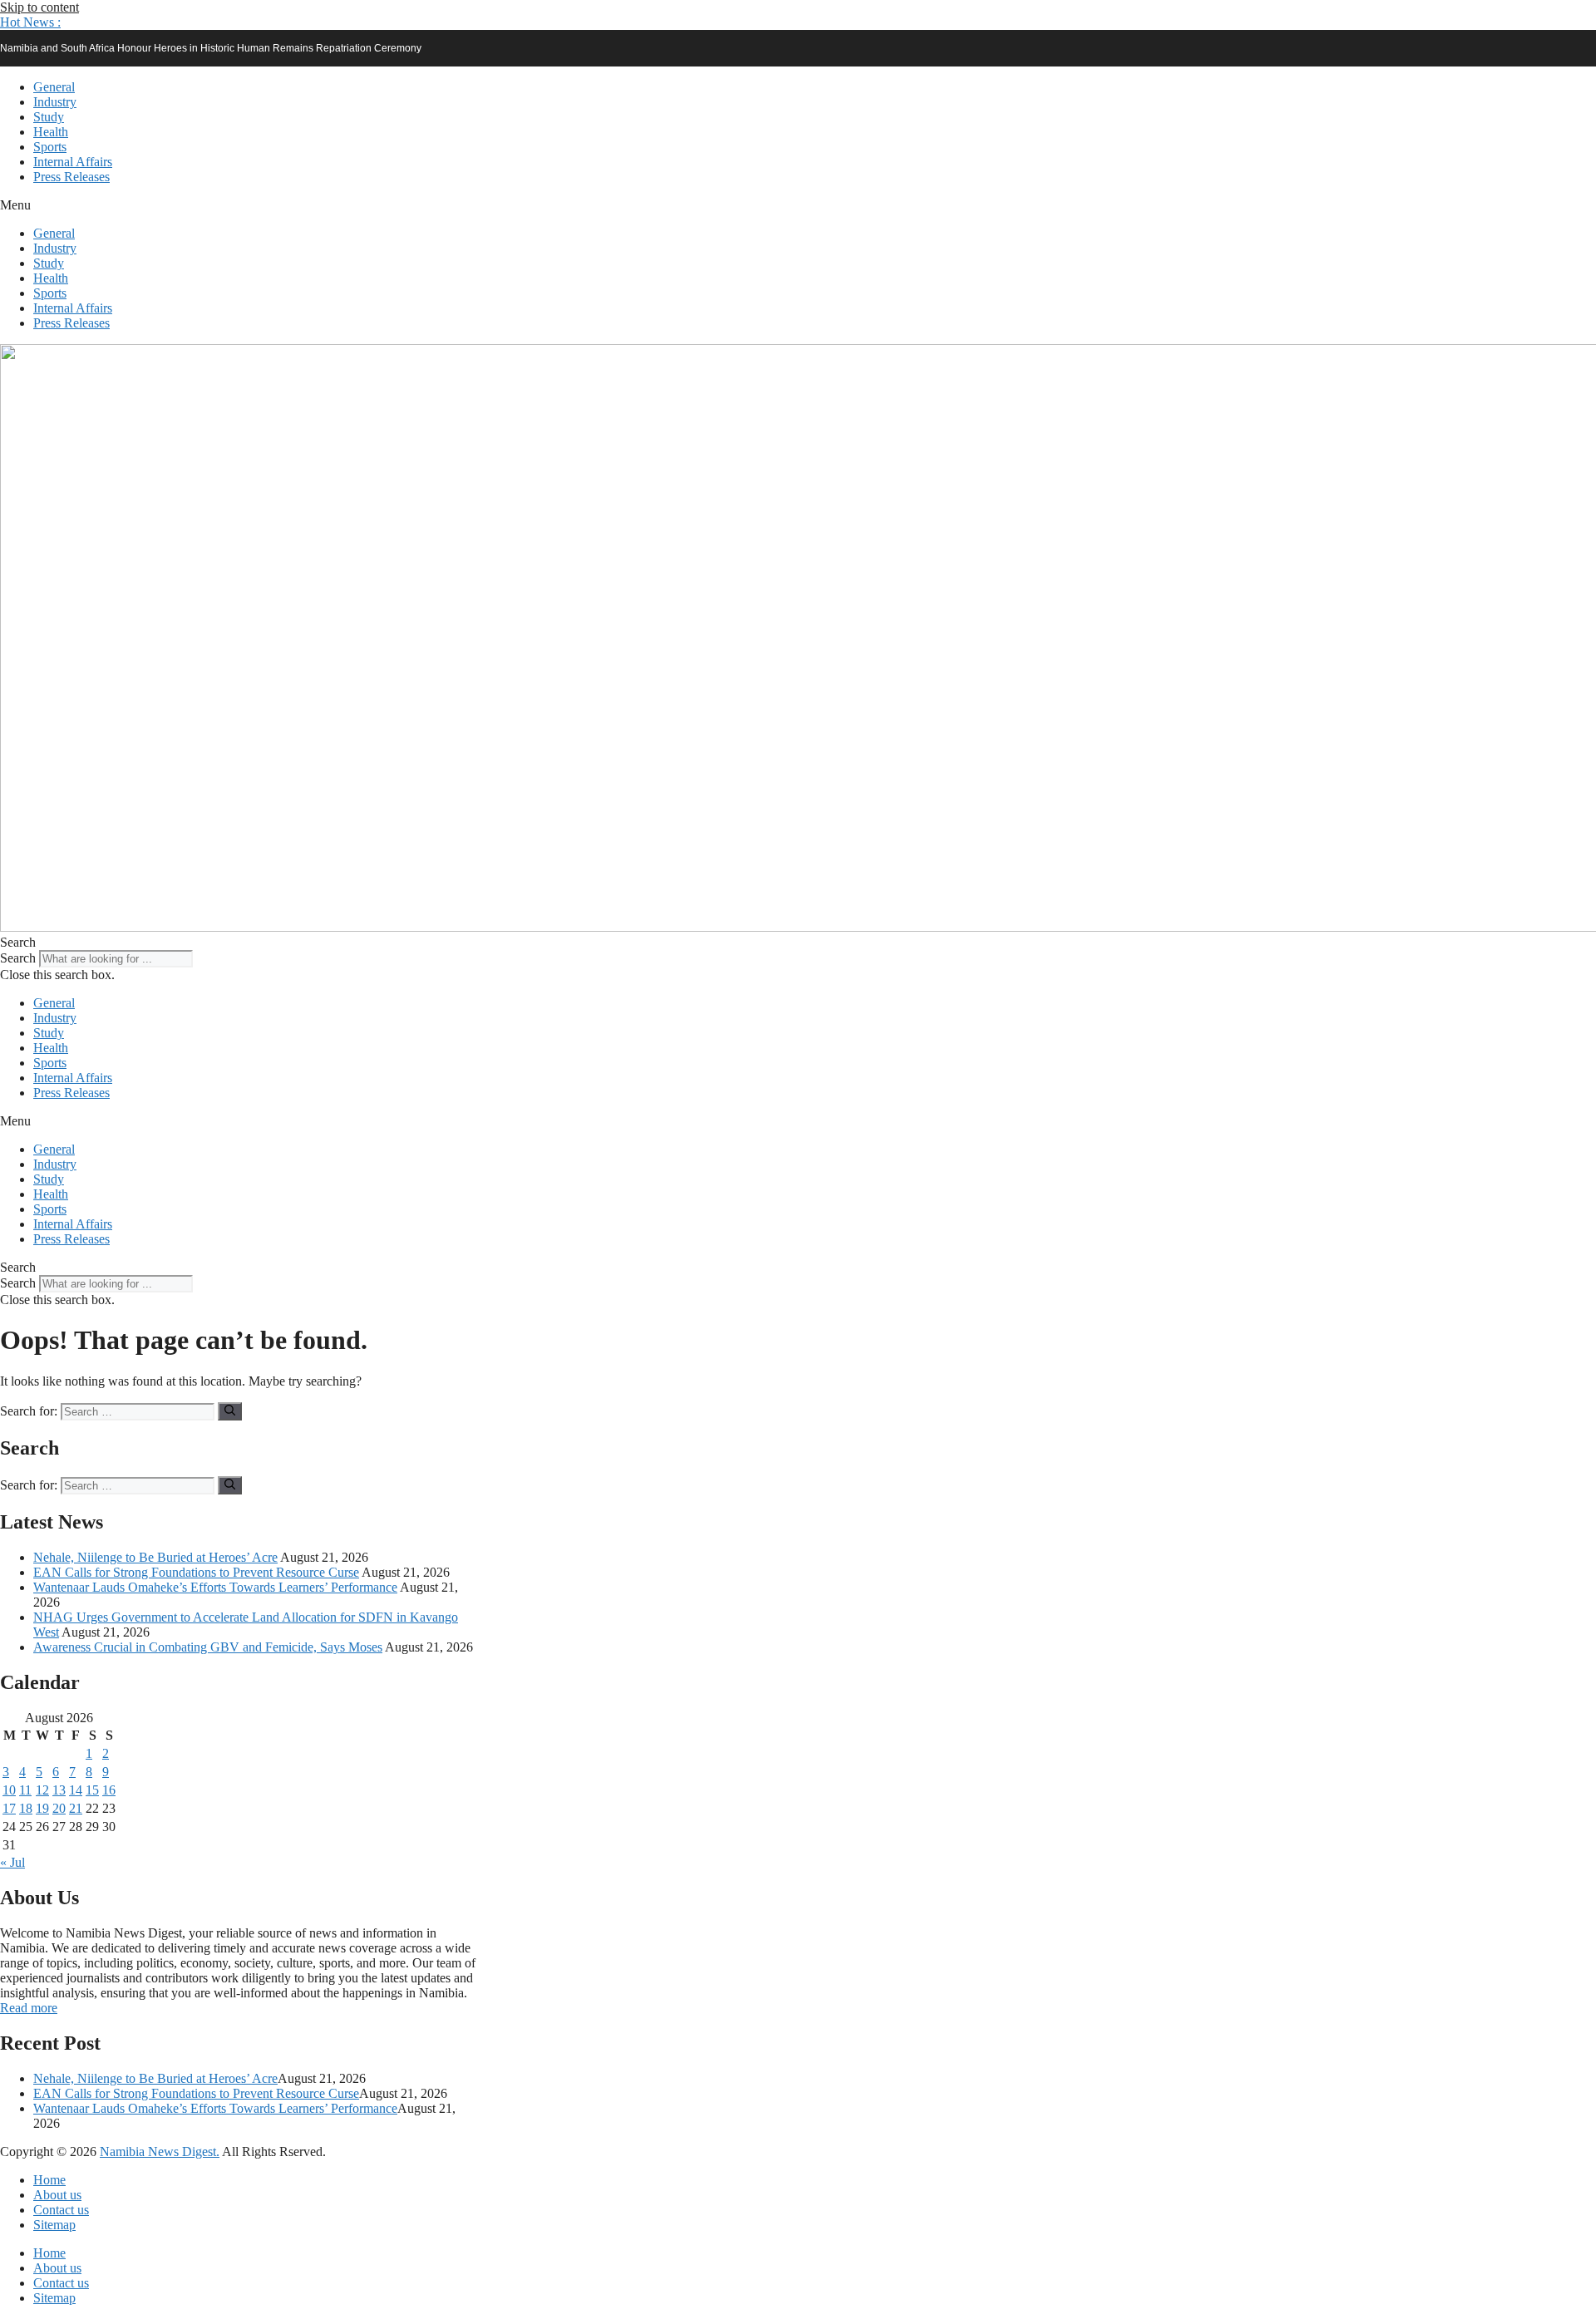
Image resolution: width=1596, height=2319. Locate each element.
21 (76, 1808)
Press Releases (71, 177)
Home (49, 2180)
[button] (30, 22)
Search (18, 958)
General (54, 87)
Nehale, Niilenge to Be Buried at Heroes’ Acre (155, 1557)
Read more (29, 2008)
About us (57, 2195)
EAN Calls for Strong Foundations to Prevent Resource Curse (196, 1572)
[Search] (230, 1411)
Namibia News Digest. (160, 2152)
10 (9, 1790)
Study (49, 117)
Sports (50, 147)
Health (51, 132)
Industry (55, 102)
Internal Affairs (73, 162)
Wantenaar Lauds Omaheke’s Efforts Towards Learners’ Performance (215, 1587)
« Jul (12, 1862)
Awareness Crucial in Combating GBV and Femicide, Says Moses (208, 1647)
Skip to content (39, 7)
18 (26, 1808)
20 (59, 1808)
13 (59, 1790)
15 (92, 1790)
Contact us (61, 2210)
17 (9, 1808)
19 (42, 1808)
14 (76, 1790)
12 (42, 1790)
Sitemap (54, 2225)
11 (25, 1790)
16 (109, 1790)
